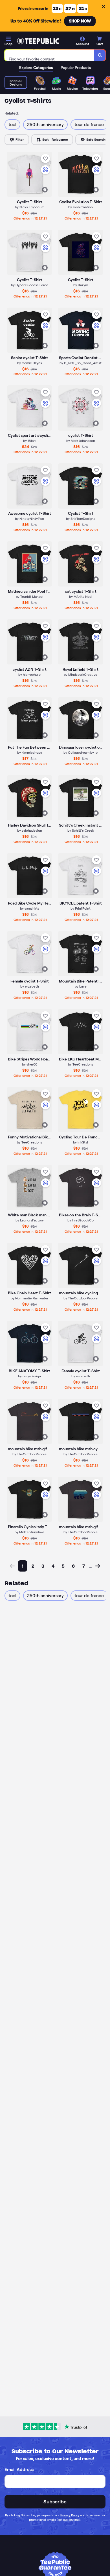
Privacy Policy (70, 2515)
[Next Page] (98, 1566)
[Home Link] (38, 41)
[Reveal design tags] (45, 190)
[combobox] (49, 55)
